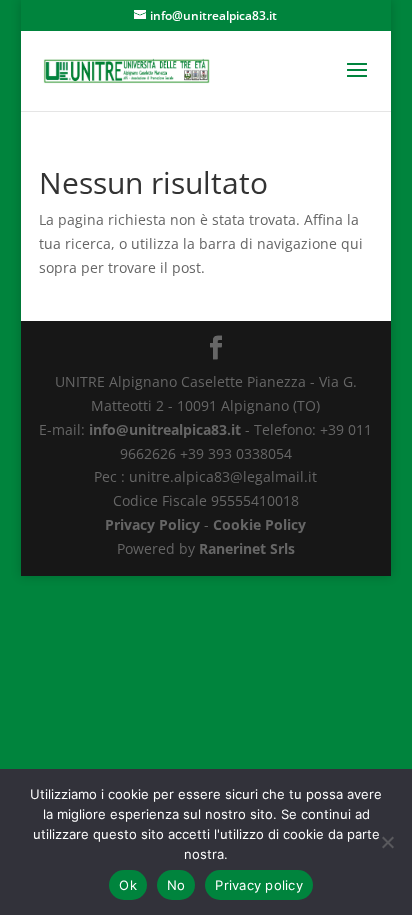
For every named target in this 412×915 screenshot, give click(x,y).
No (176, 885)
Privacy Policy (152, 524)
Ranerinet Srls (247, 548)
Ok (128, 885)
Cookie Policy (259, 524)
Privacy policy (259, 885)
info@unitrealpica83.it (165, 429)
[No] (387, 842)
